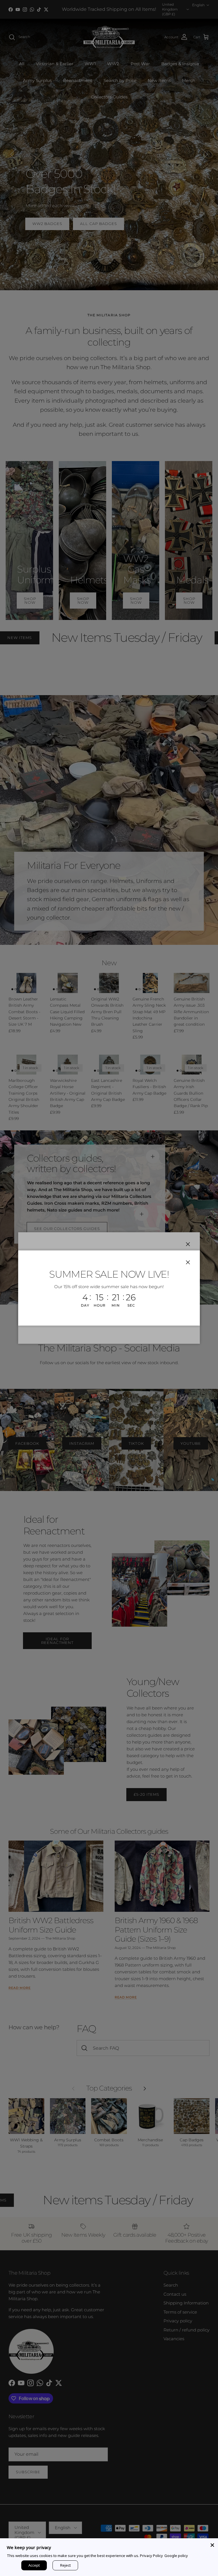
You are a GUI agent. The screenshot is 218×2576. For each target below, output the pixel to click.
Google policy (176, 2556)
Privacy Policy (151, 2556)
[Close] (212, 2544)
